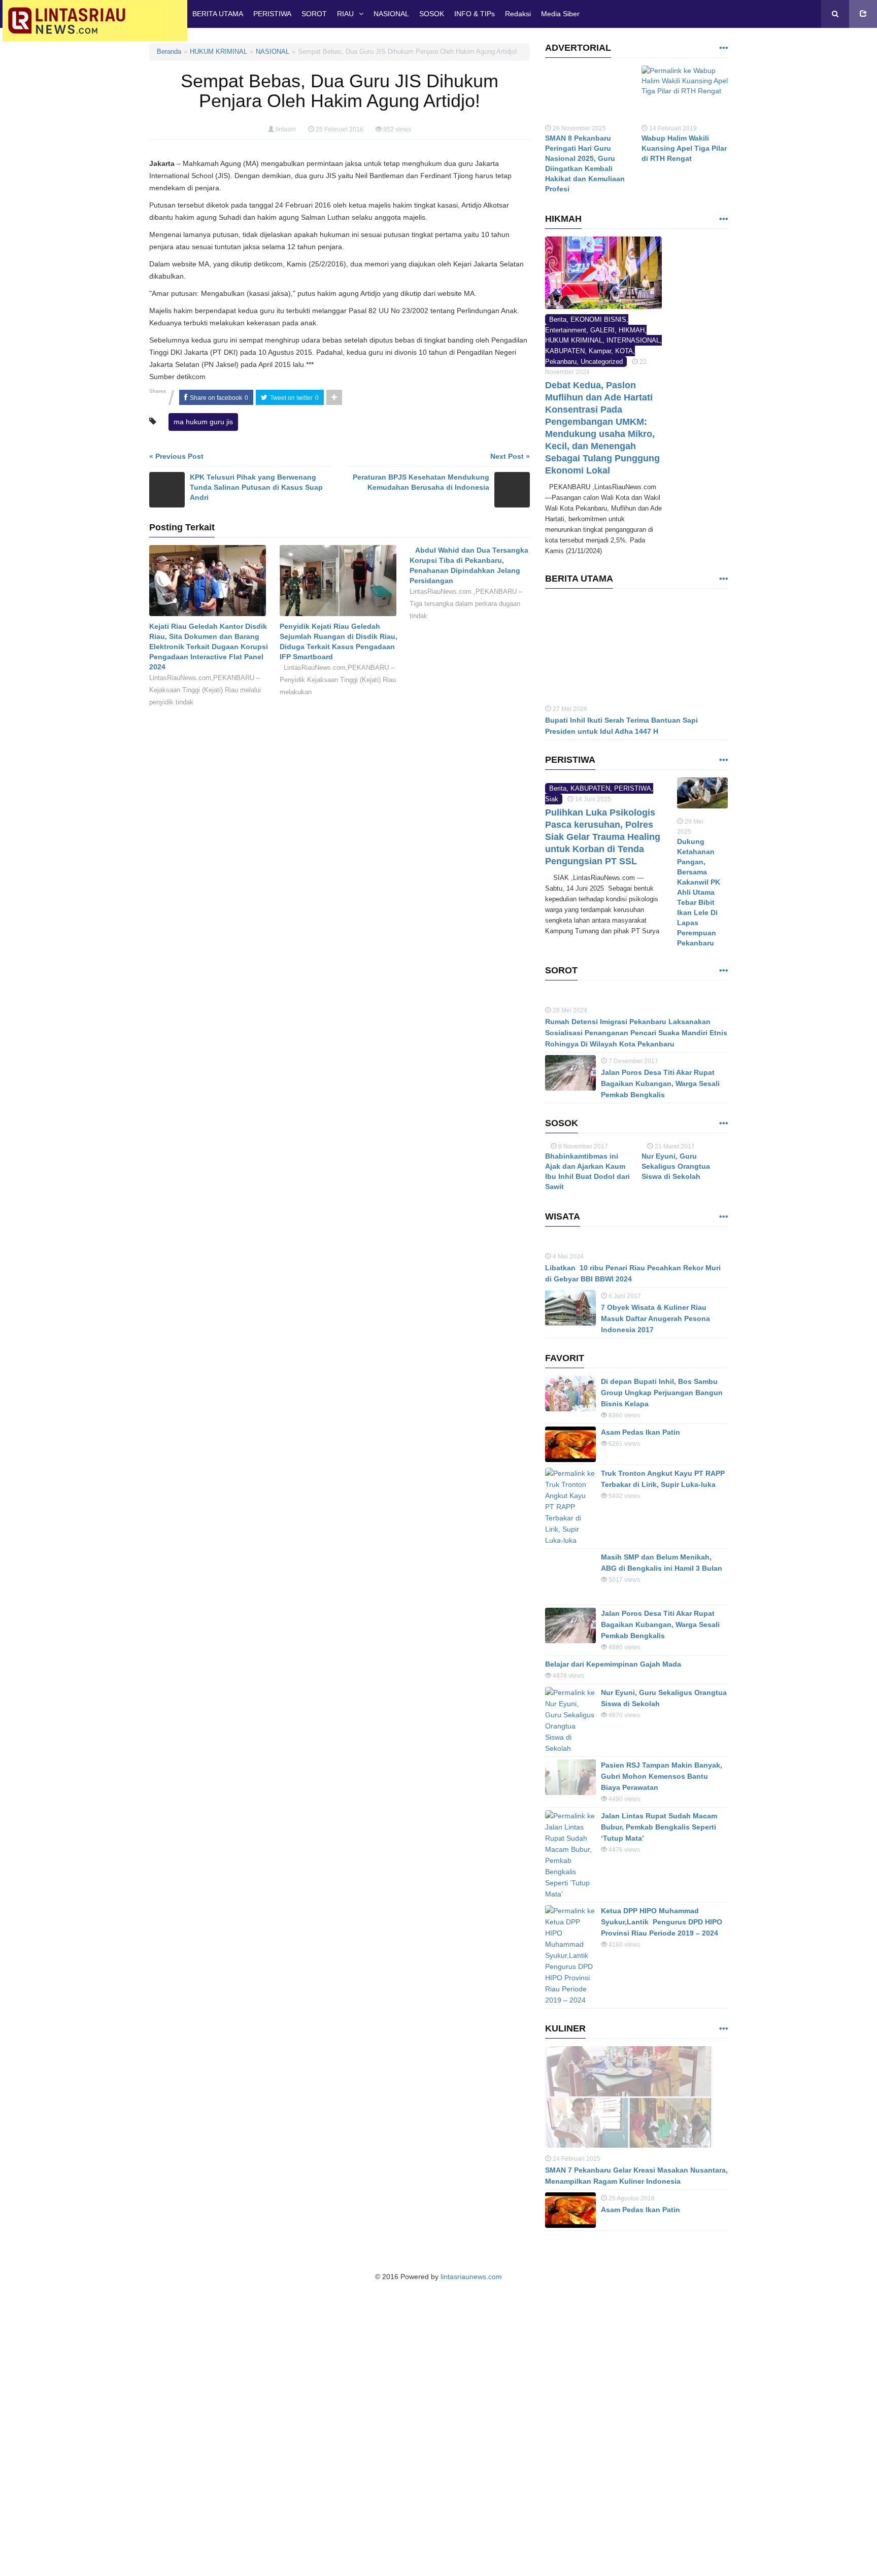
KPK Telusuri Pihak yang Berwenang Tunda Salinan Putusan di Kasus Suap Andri (256, 487)
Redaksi (518, 14)
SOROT (314, 14)
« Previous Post (176, 456)
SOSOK (432, 14)
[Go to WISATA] (723, 1335)
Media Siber (560, 14)
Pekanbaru (561, 362)
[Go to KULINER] (723, 2147)
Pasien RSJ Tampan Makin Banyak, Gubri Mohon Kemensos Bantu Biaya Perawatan (662, 1894)
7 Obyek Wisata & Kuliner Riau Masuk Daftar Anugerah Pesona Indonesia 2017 (655, 1437)
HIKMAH (632, 330)
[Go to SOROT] (723, 1031)
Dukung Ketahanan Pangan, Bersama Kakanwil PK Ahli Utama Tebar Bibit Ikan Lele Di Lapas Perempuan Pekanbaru (699, 892)
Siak (552, 871)
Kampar (600, 351)
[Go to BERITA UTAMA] (723, 579)
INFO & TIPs (475, 14)
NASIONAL (391, 14)
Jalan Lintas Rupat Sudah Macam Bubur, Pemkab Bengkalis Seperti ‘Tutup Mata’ (659, 1945)
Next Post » (510, 456)
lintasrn (286, 129)
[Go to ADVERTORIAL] (723, 48)
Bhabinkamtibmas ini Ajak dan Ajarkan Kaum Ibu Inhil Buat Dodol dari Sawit (587, 1290)
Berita (558, 319)
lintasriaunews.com (471, 2395)
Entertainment (566, 330)
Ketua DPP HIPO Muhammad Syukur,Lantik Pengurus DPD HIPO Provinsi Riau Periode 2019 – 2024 (662, 2040)
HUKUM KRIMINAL (218, 52)
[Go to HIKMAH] (723, 219)
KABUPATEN (565, 351)
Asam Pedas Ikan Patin (640, 1550)
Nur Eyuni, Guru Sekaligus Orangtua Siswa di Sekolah (676, 1227)
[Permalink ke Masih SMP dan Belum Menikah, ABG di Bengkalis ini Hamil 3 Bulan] (570, 1695)
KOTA (624, 351)
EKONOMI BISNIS (598, 319)
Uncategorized (602, 362)
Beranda (169, 52)
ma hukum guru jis (203, 422)
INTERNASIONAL (633, 340)
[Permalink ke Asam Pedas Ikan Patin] (570, 1563)
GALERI (602, 330)
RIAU (345, 14)
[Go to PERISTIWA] (723, 760)
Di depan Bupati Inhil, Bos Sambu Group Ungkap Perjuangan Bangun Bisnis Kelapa (662, 1511)
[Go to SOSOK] (723, 1184)
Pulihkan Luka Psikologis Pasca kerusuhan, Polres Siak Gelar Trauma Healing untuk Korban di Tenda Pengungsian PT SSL (603, 909)
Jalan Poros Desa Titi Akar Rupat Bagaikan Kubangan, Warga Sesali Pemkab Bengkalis (660, 1144)
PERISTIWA (272, 14)
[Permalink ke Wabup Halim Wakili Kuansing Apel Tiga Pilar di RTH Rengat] (685, 94)
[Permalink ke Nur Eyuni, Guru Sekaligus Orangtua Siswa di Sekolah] (570, 1839)
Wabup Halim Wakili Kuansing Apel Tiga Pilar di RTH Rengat (684, 148)
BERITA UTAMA (218, 14)
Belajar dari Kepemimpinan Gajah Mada (613, 1782)
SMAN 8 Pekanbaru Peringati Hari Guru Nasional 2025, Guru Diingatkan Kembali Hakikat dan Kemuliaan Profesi (585, 163)
